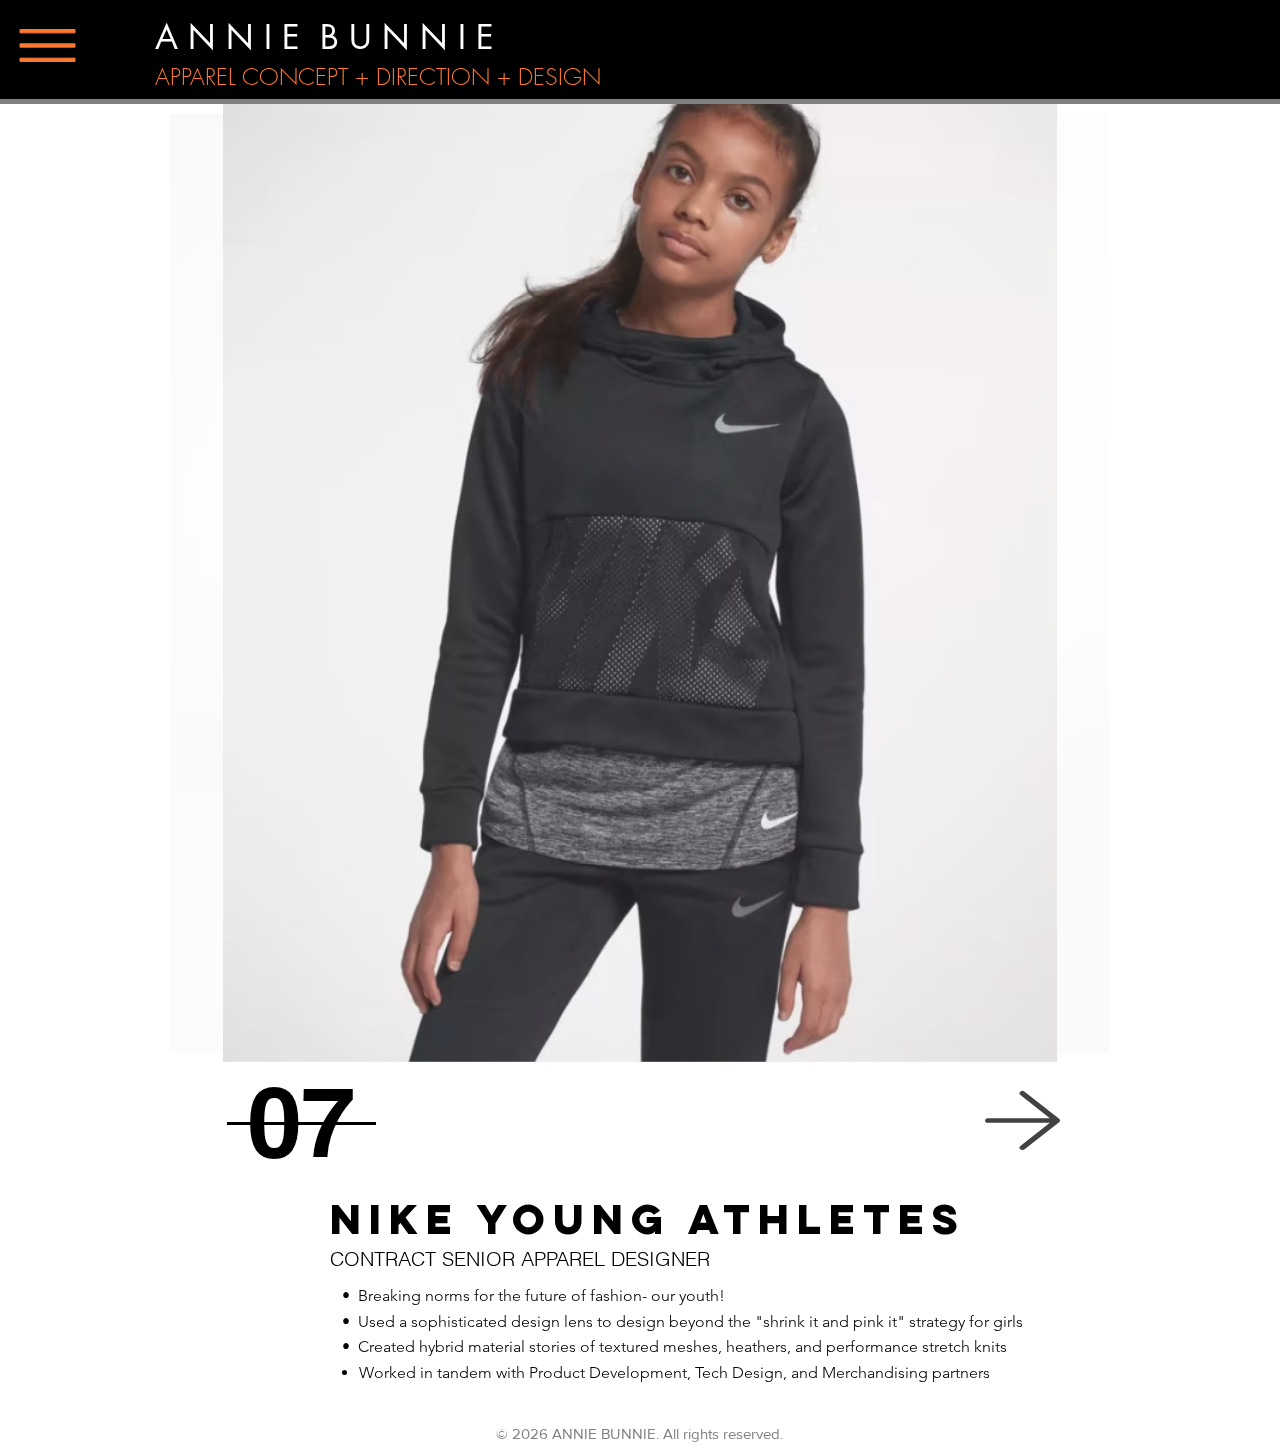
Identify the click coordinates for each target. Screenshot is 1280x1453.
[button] (48, 46)
